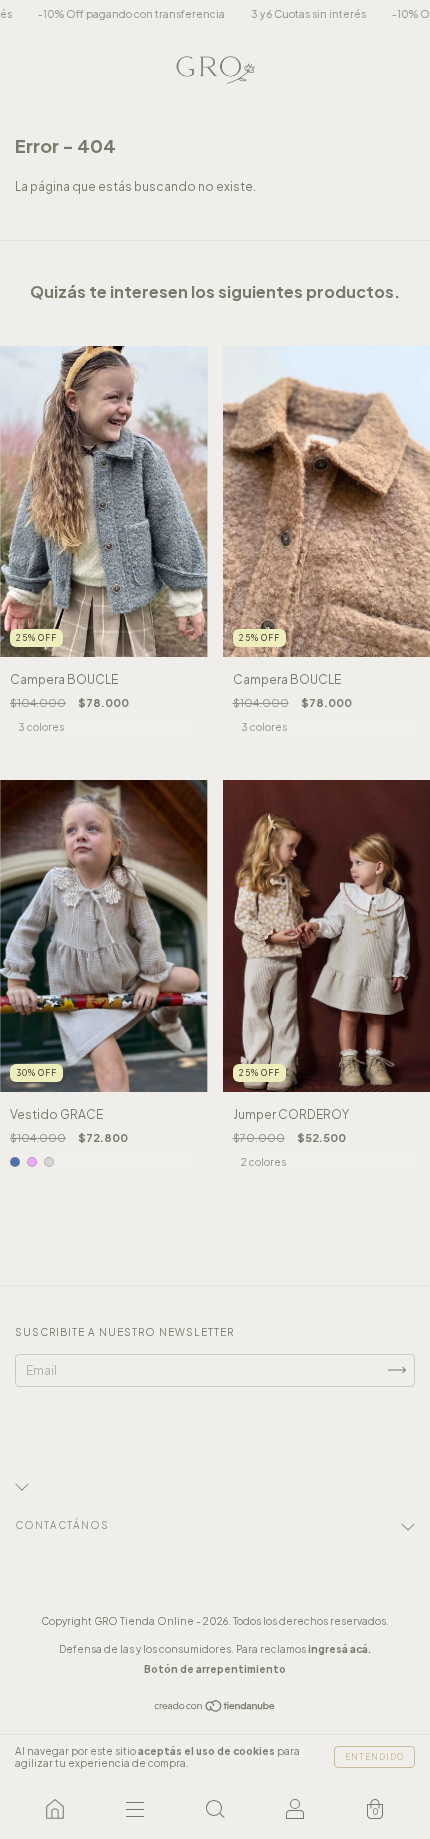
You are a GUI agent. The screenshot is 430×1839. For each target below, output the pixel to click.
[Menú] (135, 1809)
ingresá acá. (339, 1649)
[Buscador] (215, 1809)
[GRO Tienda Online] (55, 1809)
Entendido (374, 1757)
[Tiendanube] (215, 1708)
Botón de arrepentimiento (215, 1669)
